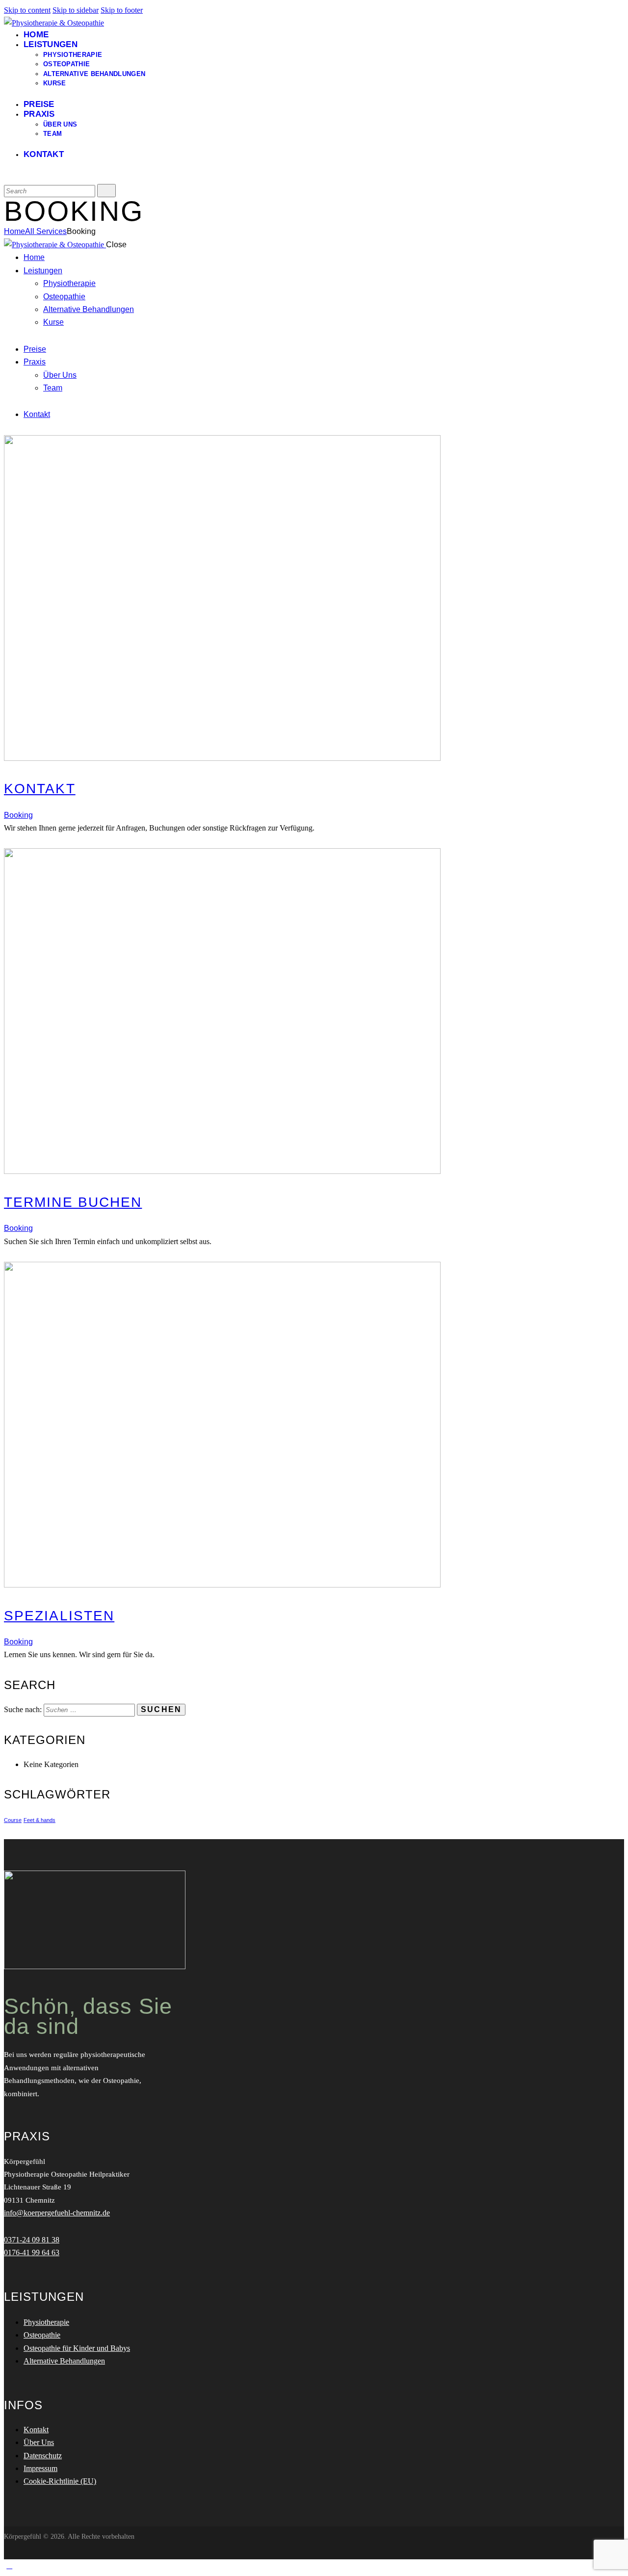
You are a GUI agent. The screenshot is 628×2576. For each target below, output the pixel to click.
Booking (18, 815)
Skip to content (27, 10)
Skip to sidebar (76, 10)
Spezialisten (59, 1616)
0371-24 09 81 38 (32, 2240)
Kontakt (40, 789)
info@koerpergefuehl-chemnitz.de (57, 2213)
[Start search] (106, 191)
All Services (46, 231)
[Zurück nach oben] (9, 2565)
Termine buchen (73, 1202)
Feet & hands (39, 1820)
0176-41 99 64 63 (32, 2252)
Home (14, 231)
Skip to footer (122, 10)
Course (13, 1820)
